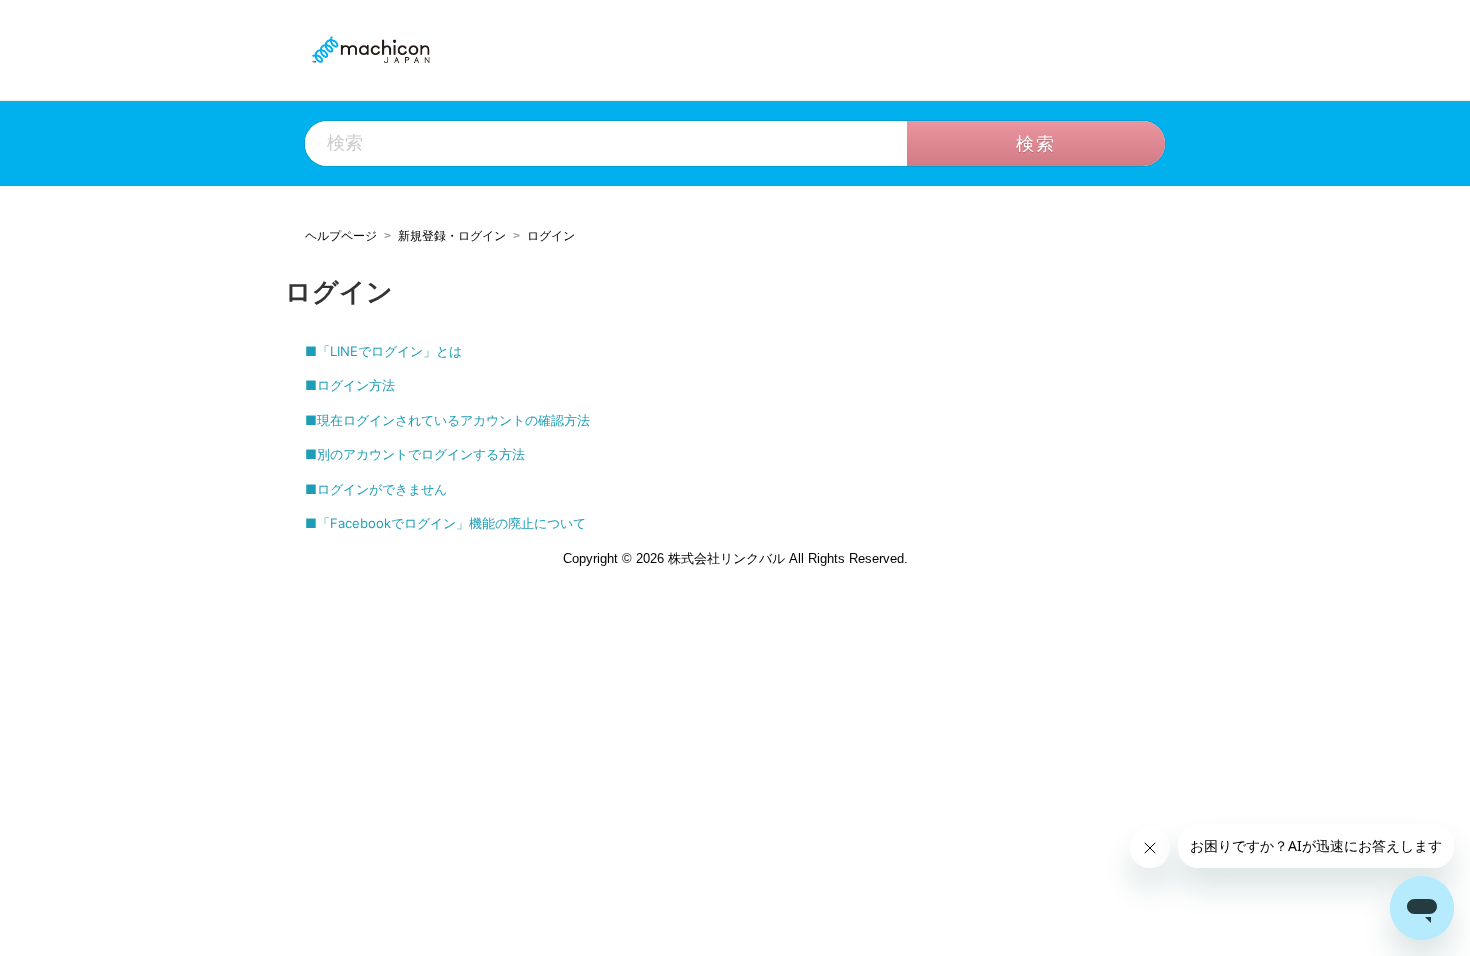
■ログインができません (376, 489)
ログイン (551, 235)
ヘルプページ (341, 235)
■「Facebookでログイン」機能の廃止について (445, 523)
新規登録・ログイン (452, 235)
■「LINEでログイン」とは (383, 351)
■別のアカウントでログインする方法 (415, 454)
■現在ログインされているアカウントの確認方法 (447, 420)
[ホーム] (370, 49)
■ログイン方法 (350, 385)
